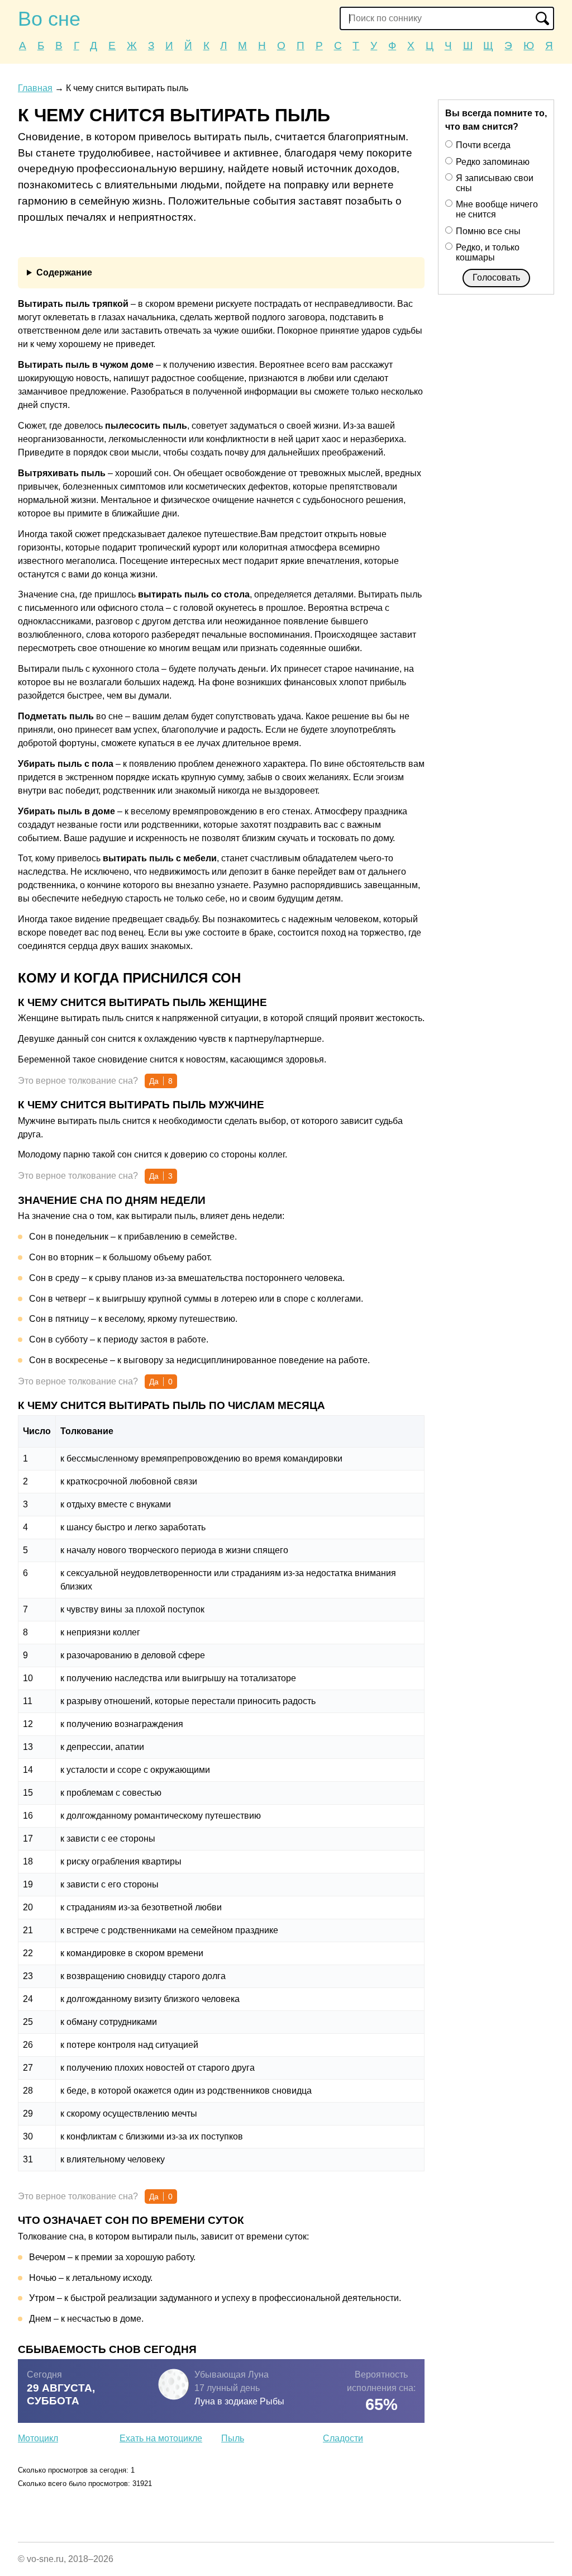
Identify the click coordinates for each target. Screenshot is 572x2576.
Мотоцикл (38, 2438)
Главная (35, 88)
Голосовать (496, 277)
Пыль (233, 2438)
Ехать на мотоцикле (161, 2438)
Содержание (64, 272)
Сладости (343, 2438)
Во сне (49, 19)
